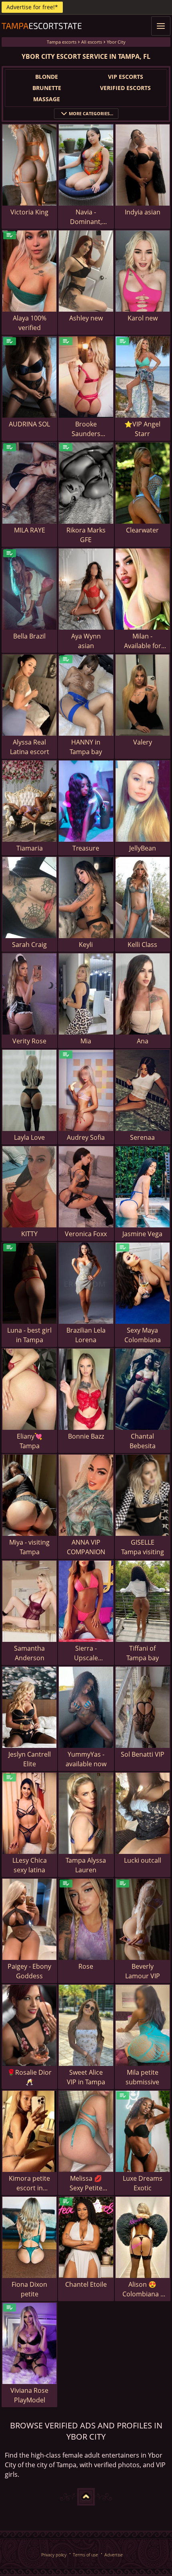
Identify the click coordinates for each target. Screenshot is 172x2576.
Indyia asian (143, 212)
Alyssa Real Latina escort (30, 747)
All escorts (92, 42)
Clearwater (142, 530)
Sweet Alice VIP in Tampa (86, 2077)
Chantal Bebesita (143, 1441)
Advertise (114, 2555)
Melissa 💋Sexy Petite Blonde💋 (86, 2183)
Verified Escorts (125, 88)
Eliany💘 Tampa (30, 1441)
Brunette (47, 88)
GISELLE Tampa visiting (143, 1547)
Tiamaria (30, 848)
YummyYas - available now (86, 1759)
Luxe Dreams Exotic (143, 2183)
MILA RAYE (30, 530)
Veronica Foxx (86, 1234)
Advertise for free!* (32, 7)
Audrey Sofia (86, 1137)
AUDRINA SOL (29, 424)
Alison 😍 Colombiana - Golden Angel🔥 (143, 2289)
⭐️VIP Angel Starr (142, 429)
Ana (143, 1041)
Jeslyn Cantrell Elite (30, 1759)
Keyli (86, 945)
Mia (86, 1041)
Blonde (47, 77)
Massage (47, 99)
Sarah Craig (29, 945)
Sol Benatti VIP (143, 1754)
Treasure (86, 848)
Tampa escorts (62, 42)
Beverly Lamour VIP (143, 1971)
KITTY (29, 1234)
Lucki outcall (143, 1860)
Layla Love (29, 1137)
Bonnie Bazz (86, 1436)
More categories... (91, 113)
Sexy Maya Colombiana (143, 1335)
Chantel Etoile (86, 2284)
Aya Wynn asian (86, 641)
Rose (86, 1966)
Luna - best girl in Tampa (29, 1335)
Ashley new (86, 318)
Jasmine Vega (142, 1234)
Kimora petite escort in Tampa (29, 2183)
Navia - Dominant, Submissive (86, 217)
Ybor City (116, 42)
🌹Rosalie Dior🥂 (29, 2077)
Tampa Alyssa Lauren (86, 1865)
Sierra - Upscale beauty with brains (86, 1653)
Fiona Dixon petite (29, 2289)
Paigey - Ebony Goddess (29, 1971)
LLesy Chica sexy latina (30, 1865)
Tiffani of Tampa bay (143, 1653)
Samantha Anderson (29, 1653)
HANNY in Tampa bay (86, 747)
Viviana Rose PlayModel (29, 2395)
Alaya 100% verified (30, 323)
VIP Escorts (126, 77)
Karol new (143, 318)
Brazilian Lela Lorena (86, 1335)
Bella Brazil (29, 636)
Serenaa (142, 1137)
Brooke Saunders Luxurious (86, 429)
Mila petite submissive (142, 2077)
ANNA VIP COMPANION (86, 1547)
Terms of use (85, 2555)
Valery (143, 742)
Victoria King (29, 212)
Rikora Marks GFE (86, 535)
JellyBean (143, 848)
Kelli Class (142, 945)
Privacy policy (54, 2555)
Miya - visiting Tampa (29, 1547)
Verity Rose (29, 1041)
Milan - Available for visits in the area (143, 641)
